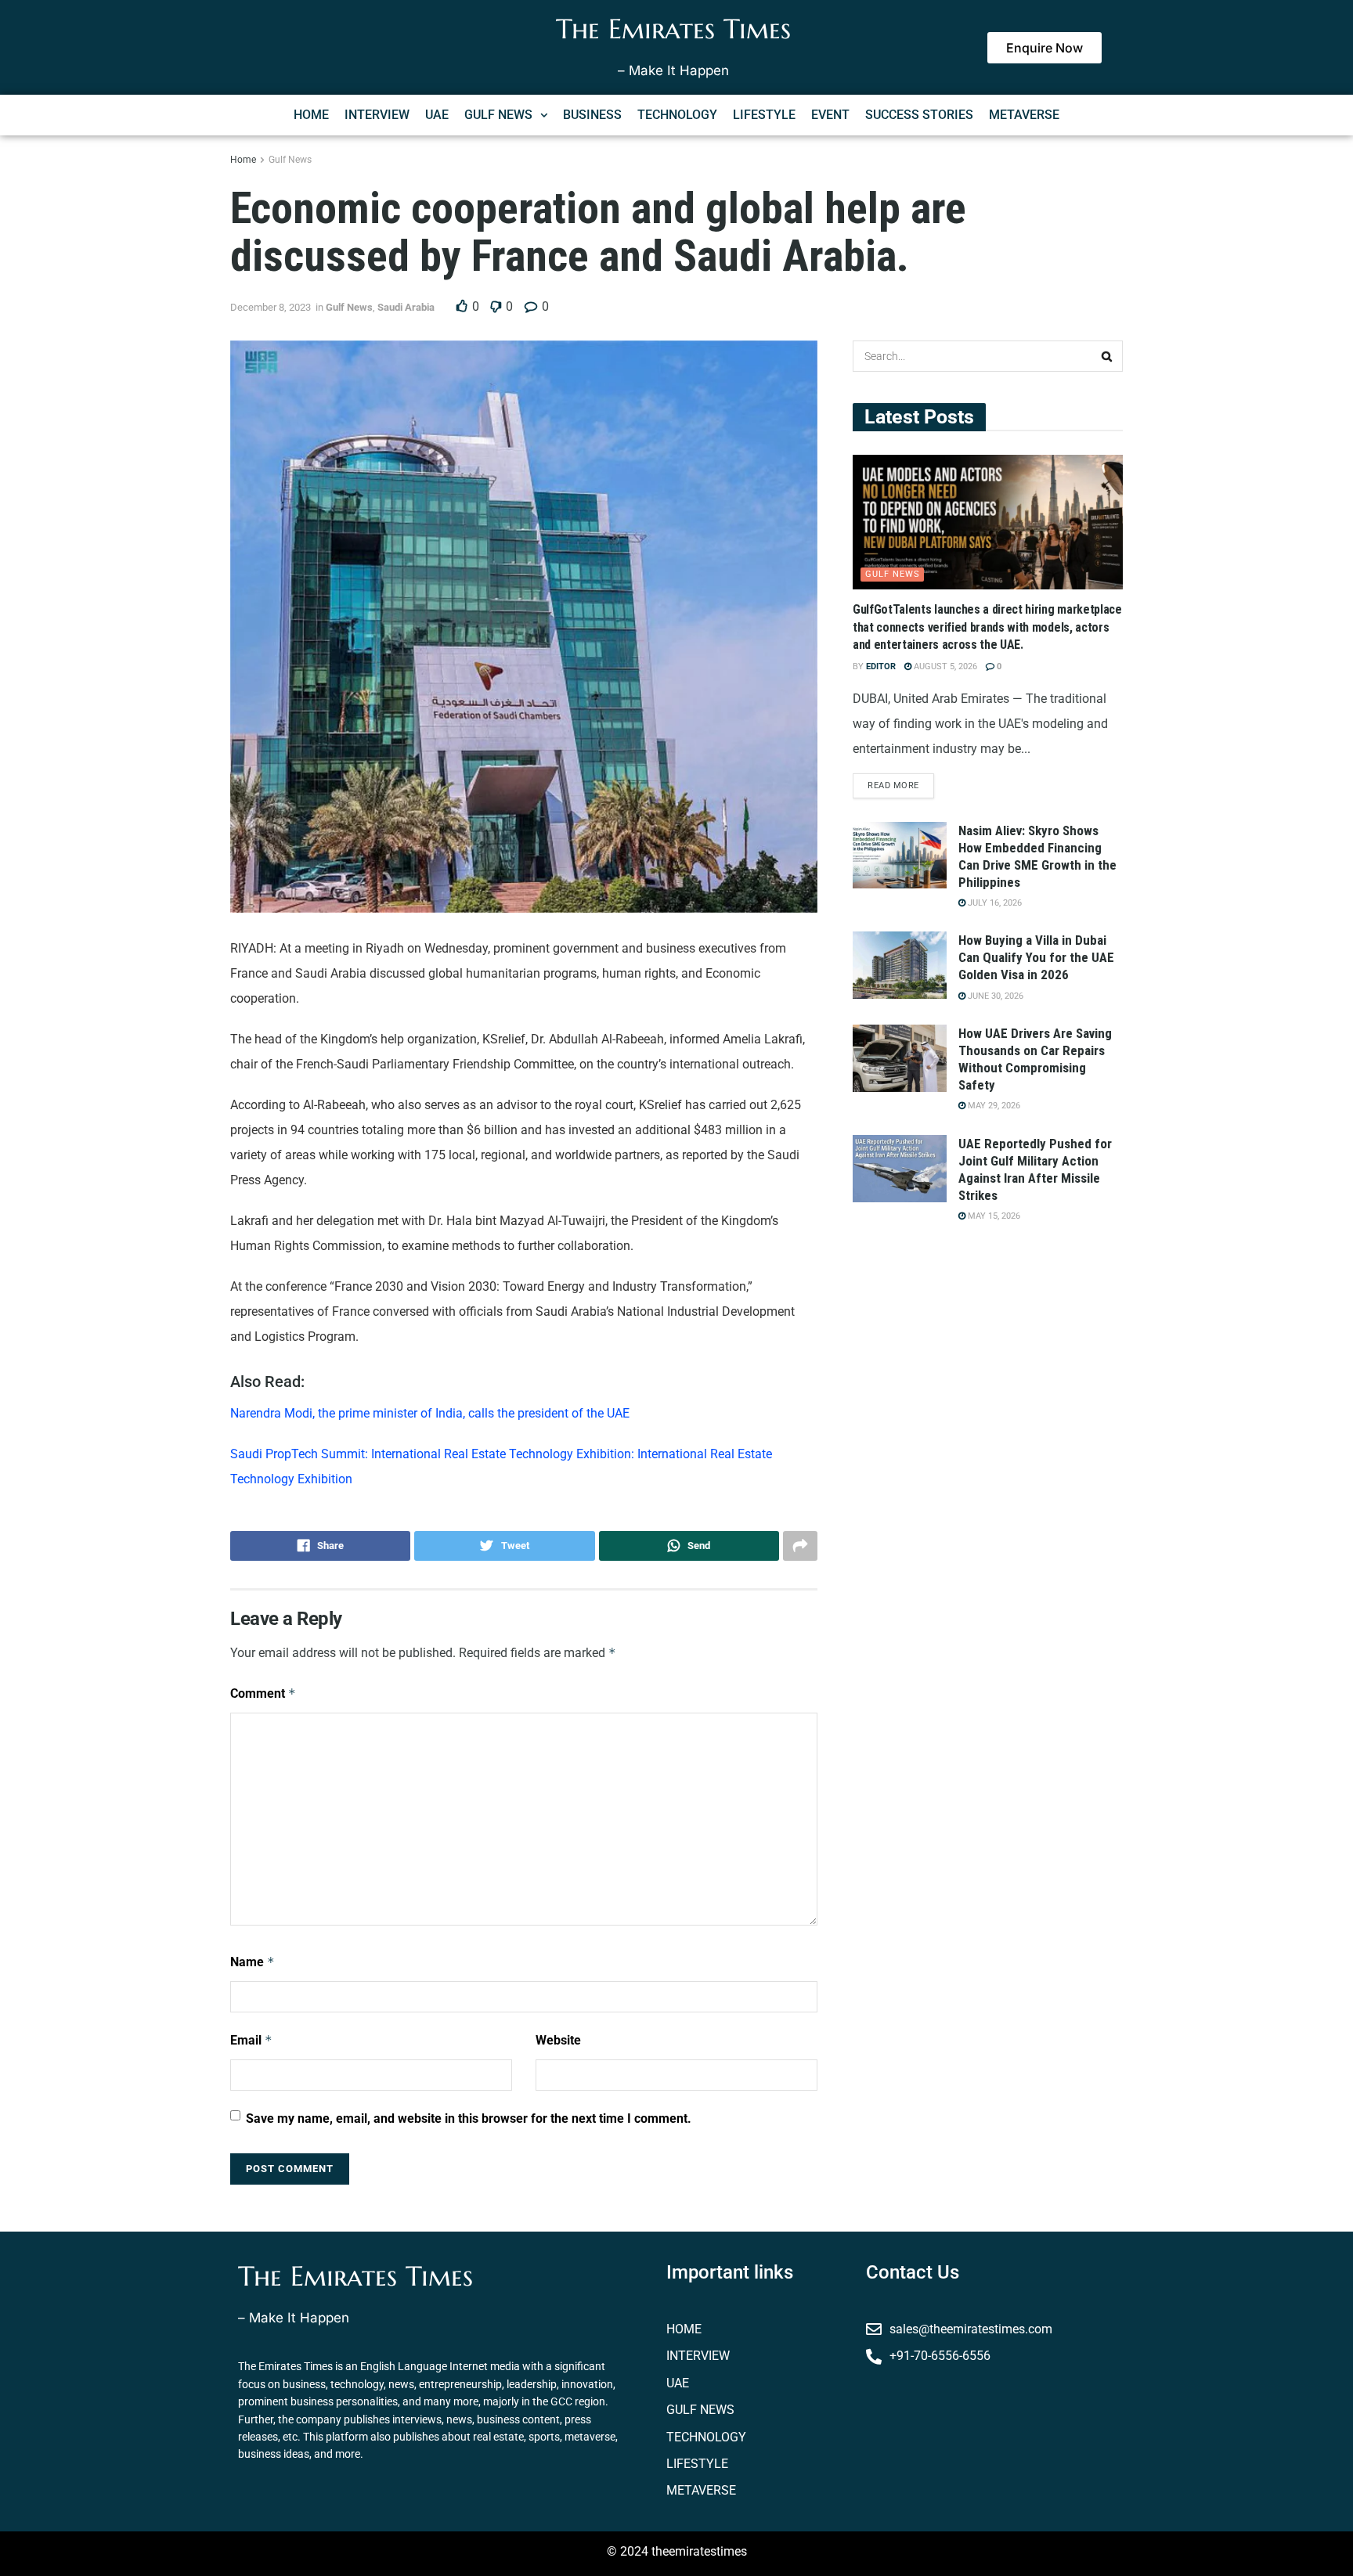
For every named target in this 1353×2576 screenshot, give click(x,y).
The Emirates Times (673, 29)
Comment (263, 1693)
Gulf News (290, 160)
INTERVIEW (377, 115)
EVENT (830, 115)
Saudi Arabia (406, 307)
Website (558, 2040)
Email (251, 2040)
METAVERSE (1024, 115)
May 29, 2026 (993, 1106)
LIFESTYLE (764, 115)
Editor (881, 667)
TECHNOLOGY (677, 115)
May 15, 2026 (993, 1216)
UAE (437, 115)
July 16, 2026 (994, 903)
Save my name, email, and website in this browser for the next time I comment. (469, 2118)
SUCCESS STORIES (919, 115)
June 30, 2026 (994, 996)
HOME (311, 115)
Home (243, 160)
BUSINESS (592, 115)
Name (253, 1962)
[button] (506, 115)
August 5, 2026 (944, 667)
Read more (893, 785)
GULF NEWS (498, 115)
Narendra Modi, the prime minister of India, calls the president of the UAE (431, 1413)
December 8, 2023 (271, 307)
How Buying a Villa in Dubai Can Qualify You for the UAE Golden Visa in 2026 (1036, 957)
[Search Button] (1107, 356)
